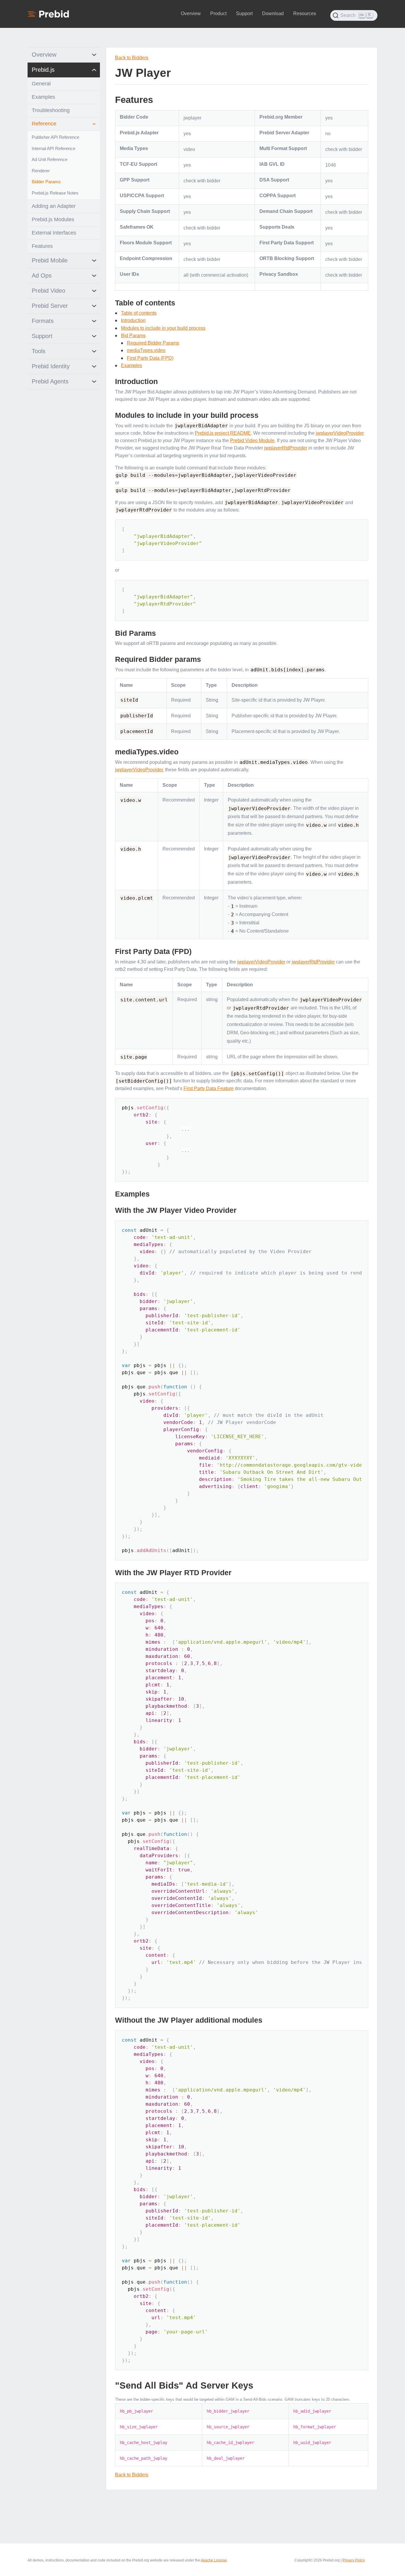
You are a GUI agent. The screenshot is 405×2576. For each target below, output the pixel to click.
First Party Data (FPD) (150, 358)
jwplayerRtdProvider (286, 448)
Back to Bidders (132, 58)
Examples (131, 365)
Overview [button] (191, 13)
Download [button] (273, 13)
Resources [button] (305, 13)
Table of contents (139, 313)
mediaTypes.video (146, 350)
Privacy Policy (354, 2560)
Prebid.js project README (223, 433)
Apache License (214, 2560)
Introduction (133, 320)
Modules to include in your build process (163, 328)
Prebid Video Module (252, 441)
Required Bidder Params (153, 343)
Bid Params (133, 336)
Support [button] (244, 13)
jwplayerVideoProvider (340, 433)
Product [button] (218, 13)
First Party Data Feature (209, 1088)
